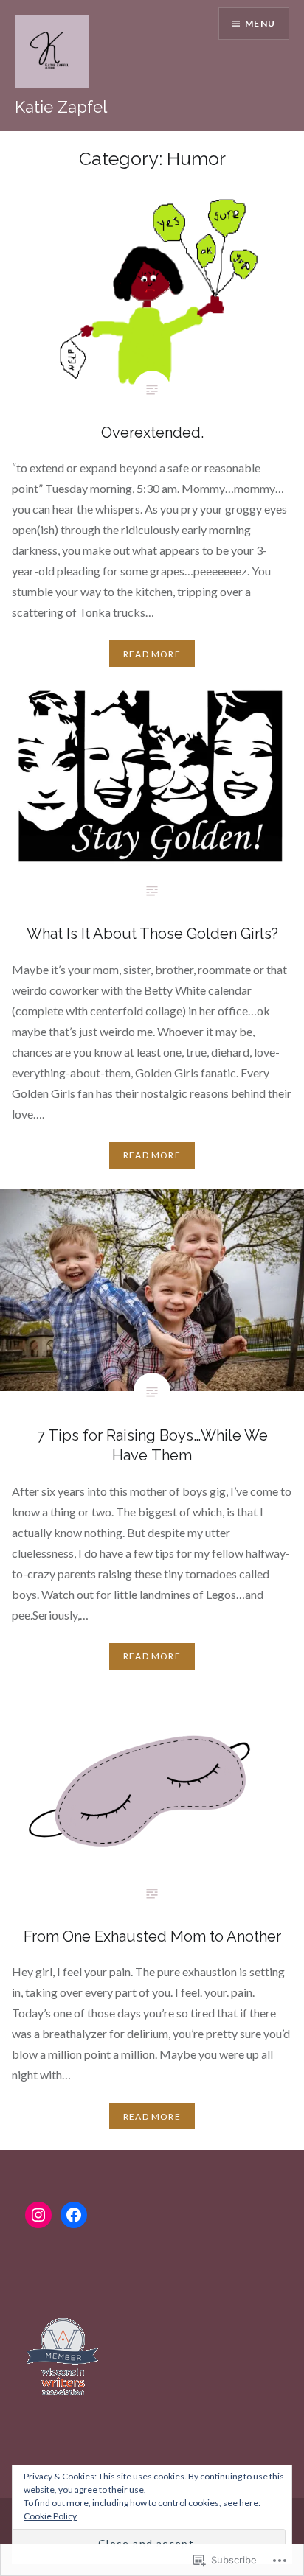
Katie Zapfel (61, 107)
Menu (260, 23)
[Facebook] (74, 2215)
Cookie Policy (50, 2516)
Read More (152, 654)
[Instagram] (38, 2215)
